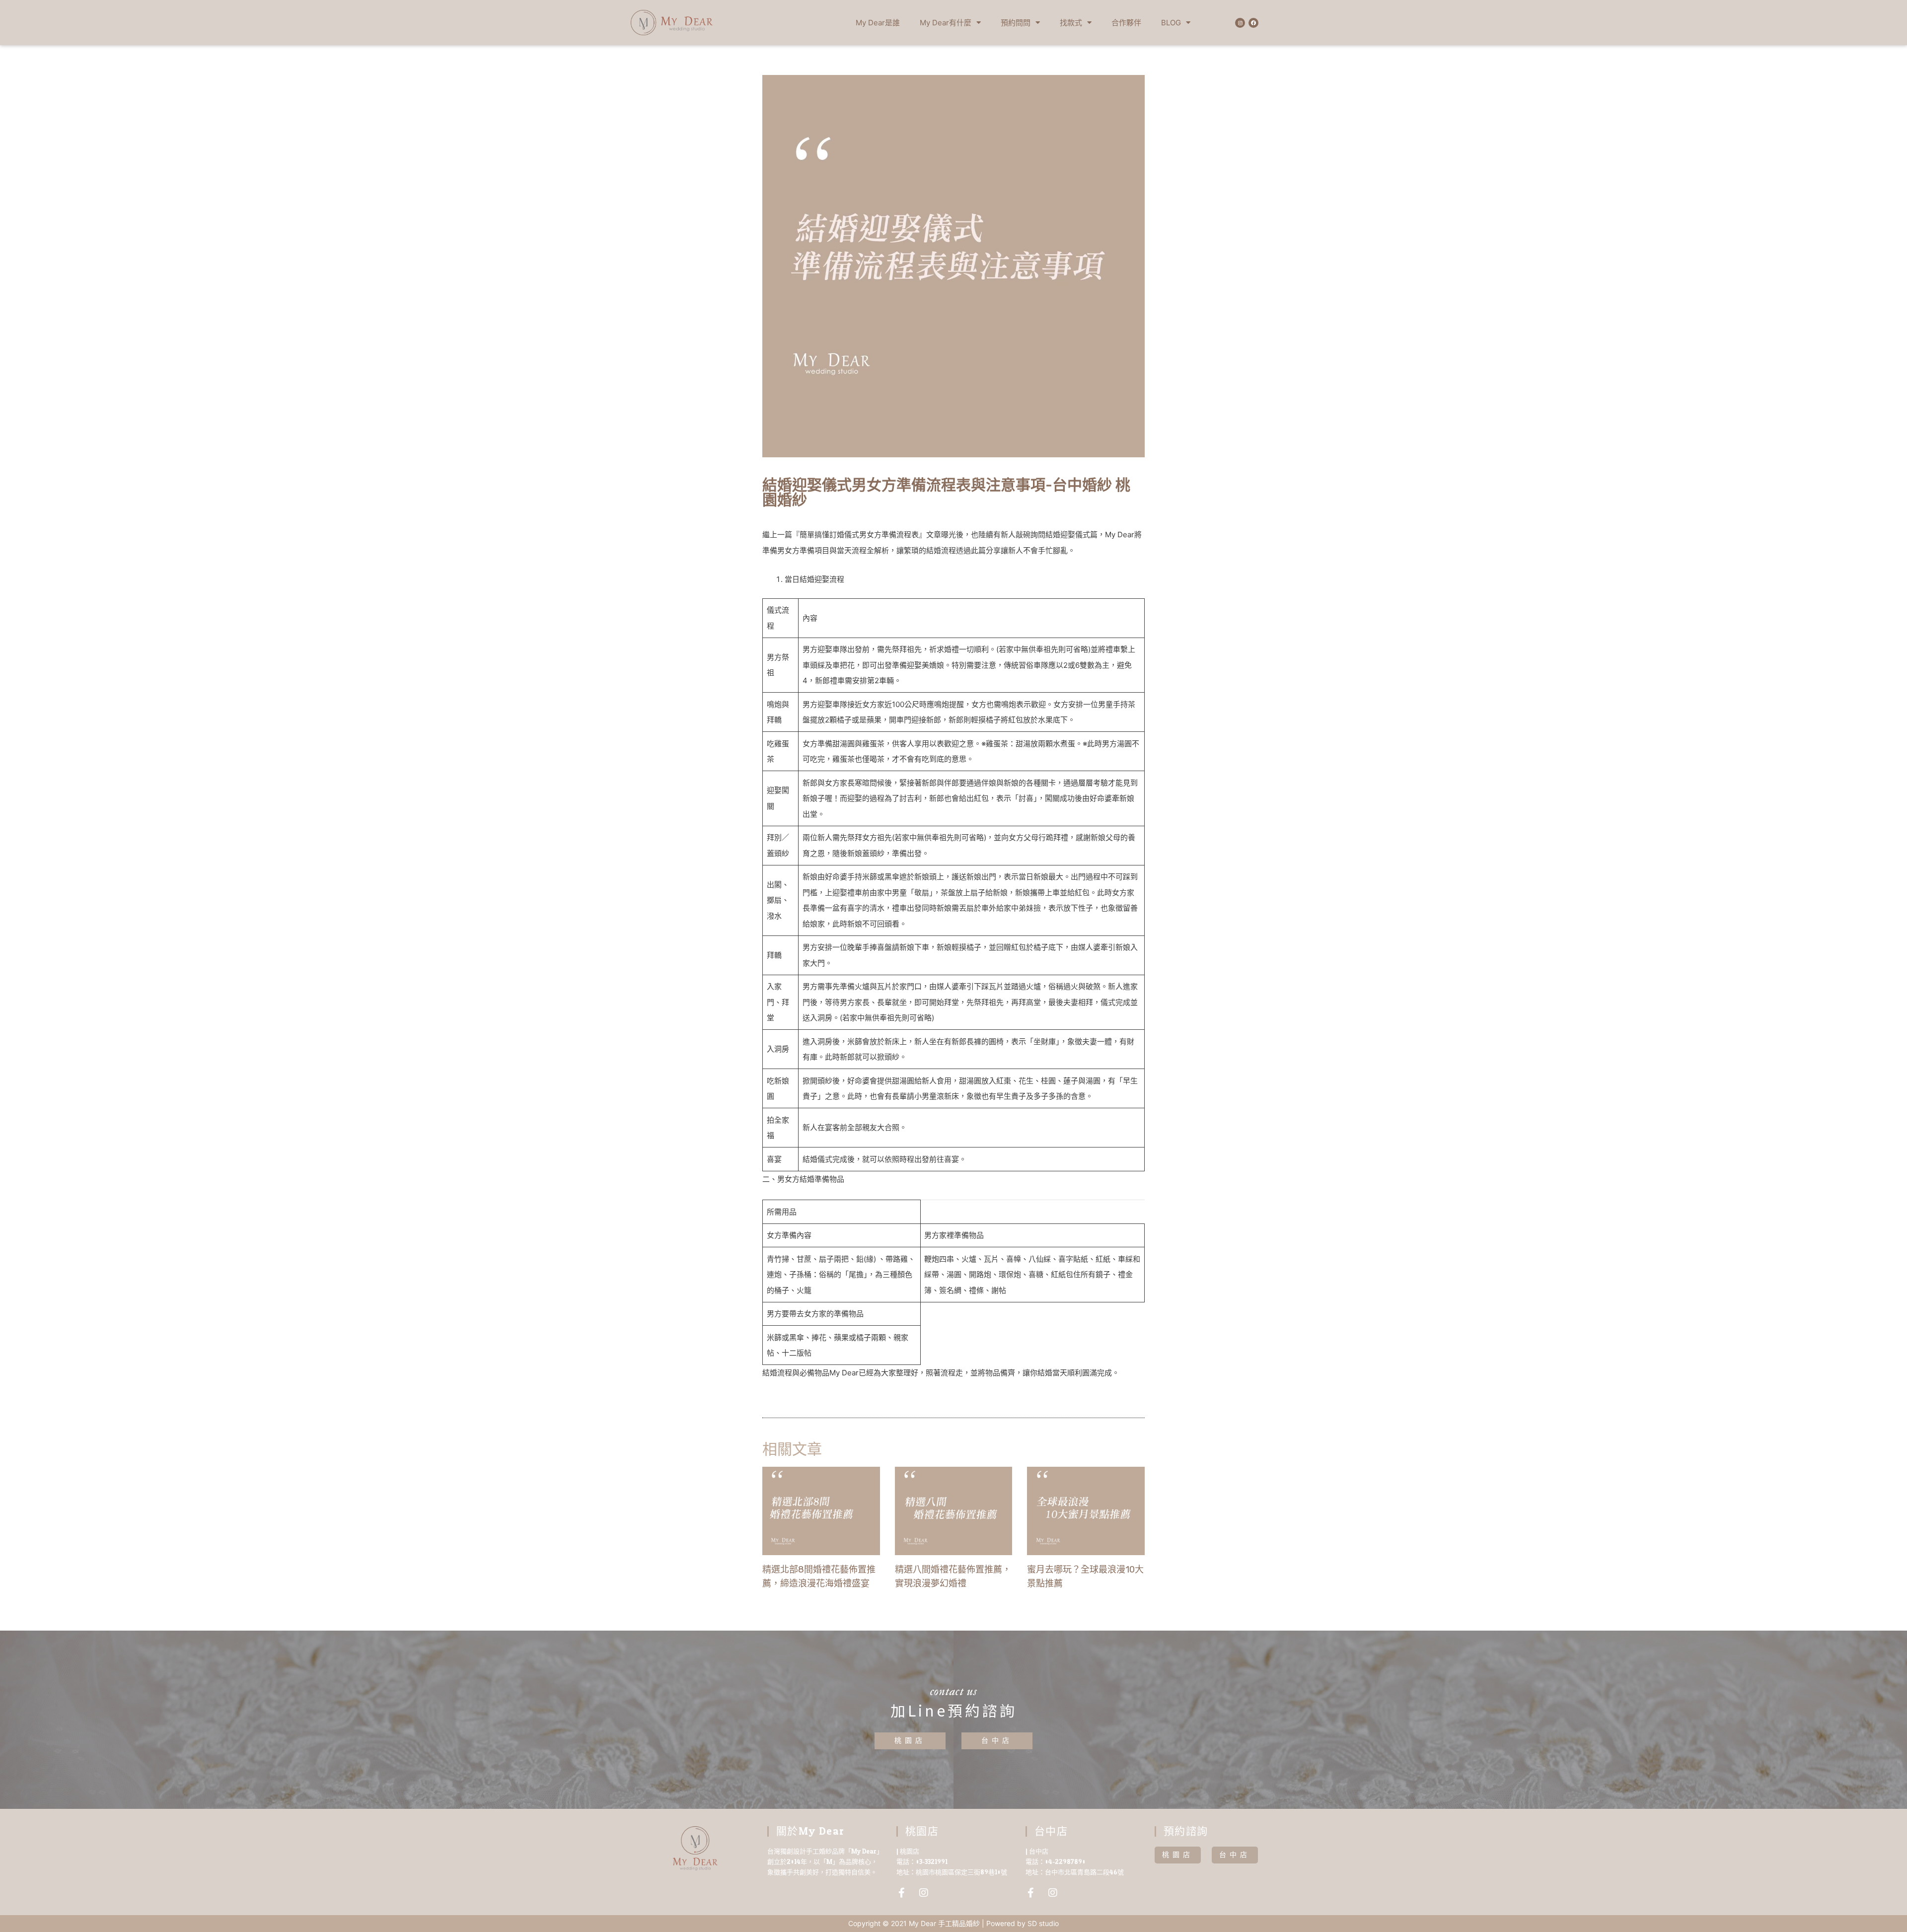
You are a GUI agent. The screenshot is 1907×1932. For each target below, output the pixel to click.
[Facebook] (1253, 23)
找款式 (1071, 23)
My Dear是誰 (878, 23)
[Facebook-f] (901, 1893)
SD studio (1043, 1923)
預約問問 (1016, 23)
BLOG (1171, 23)
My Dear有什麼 (946, 23)
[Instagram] (1240, 23)
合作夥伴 (1126, 23)
